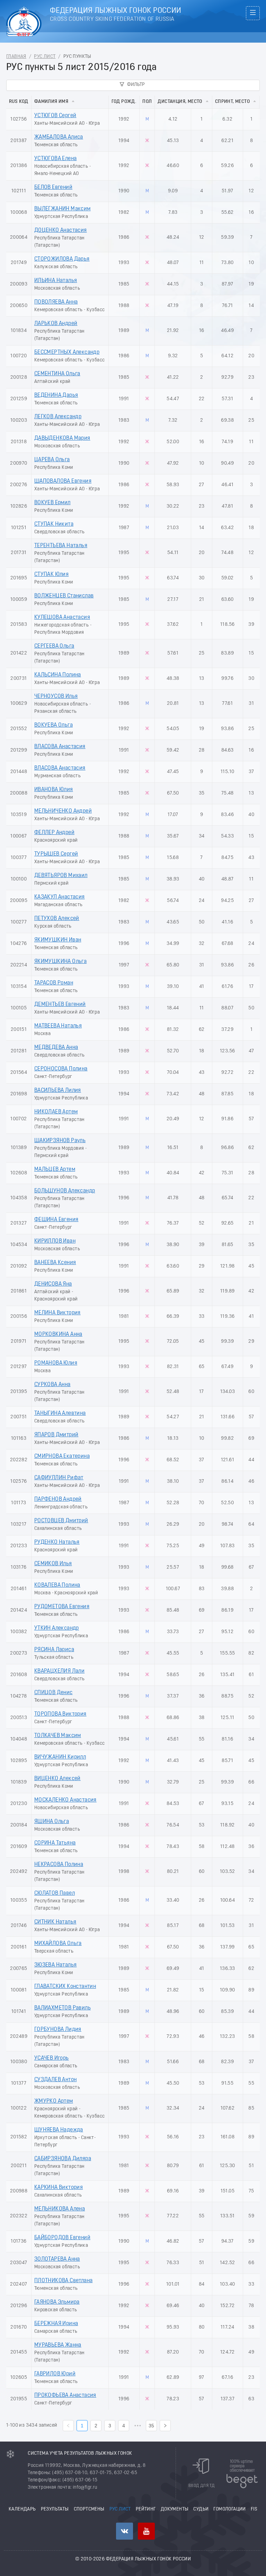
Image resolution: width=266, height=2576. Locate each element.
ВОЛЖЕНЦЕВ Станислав (64, 596)
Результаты (55, 2509)
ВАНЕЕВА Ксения (55, 1263)
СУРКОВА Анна (52, 1385)
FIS (254, 2509)
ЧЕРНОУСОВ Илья (56, 696)
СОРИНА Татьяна (55, 1843)
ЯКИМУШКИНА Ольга (60, 962)
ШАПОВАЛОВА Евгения (63, 481)
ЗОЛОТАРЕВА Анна (57, 2259)
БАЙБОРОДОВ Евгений (62, 2238)
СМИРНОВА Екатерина (62, 1456)
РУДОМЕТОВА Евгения (62, 1607)
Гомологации (229, 2509)
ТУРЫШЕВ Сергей (56, 854)
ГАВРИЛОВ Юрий (55, 2374)
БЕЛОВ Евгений (53, 187)
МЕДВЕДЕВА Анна (56, 1048)
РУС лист (45, 57)
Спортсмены (89, 2509)
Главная (16, 57)
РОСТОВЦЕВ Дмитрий (61, 1521)
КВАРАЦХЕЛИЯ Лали (59, 1671)
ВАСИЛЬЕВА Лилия (58, 1090)
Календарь (22, 2509)
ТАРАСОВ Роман (54, 983)
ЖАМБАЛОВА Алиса (59, 137)
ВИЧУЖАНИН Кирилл (60, 1757)
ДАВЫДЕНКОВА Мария (62, 438)
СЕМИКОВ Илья (53, 1564)
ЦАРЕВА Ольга (52, 460)
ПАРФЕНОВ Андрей (58, 1499)
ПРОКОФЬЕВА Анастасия (65, 2395)
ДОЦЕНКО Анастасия (61, 230)
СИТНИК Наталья (55, 1922)
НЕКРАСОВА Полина (59, 1865)
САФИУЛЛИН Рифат (59, 1478)
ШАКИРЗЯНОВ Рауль (60, 1141)
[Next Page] (165, 2426)
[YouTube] (146, 2531)
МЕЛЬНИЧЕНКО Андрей (63, 811)
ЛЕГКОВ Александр (58, 417)
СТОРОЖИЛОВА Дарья (62, 259)
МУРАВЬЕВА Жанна (58, 2345)
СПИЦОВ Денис (54, 1693)
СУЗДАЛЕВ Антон (56, 2080)
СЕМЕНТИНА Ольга (57, 374)
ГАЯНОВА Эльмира (57, 2302)
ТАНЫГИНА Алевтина (60, 1413)
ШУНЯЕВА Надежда (59, 2130)
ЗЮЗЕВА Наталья (56, 1965)
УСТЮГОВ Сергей (55, 116)
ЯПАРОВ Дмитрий (56, 1435)
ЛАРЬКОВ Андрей (56, 324)
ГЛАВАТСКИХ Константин (65, 1987)
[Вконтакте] (125, 2531)
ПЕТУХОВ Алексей (57, 919)
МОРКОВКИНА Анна (58, 1334)
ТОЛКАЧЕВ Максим (58, 1736)
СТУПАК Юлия (51, 575)
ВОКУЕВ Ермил (52, 503)
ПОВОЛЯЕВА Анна (56, 302)
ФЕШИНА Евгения (56, 1220)
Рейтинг (146, 2509)
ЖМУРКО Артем (54, 2101)
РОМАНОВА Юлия (56, 1363)
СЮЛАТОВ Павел (55, 1893)
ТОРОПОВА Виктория (60, 1714)
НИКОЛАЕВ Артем (56, 1112)
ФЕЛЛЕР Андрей (54, 833)
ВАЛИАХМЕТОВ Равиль (63, 2008)
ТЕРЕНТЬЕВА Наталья (61, 546)
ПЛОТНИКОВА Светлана (64, 2281)
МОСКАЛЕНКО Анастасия (65, 1800)
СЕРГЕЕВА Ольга (54, 646)
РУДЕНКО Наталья (57, 1542)
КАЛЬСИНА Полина (58, 675)
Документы (175, 2509)
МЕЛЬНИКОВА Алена (60, 2209)
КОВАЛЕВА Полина (57, 1585)
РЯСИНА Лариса (54, 1650)
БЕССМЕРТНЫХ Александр (67, 352)
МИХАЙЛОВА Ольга (58, 1944)
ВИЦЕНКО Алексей (57, 1779)
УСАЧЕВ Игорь (52, 2058)
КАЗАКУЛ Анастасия (60, 897)
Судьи (201, 2509)
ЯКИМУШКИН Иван (58, 940)
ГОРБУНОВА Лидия (58, 2030)
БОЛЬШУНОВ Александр (65, 1191)
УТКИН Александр (57, 1628)
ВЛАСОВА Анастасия (60, 747)
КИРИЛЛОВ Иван (55, 1241)
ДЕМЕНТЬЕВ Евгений (60, 1005)
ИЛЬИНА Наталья (56, 281)
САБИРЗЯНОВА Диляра (63, 2159)
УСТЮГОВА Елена (56, 159)
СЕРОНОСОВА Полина (61, 1069)
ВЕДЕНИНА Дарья (56, 395)
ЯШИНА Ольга (52, 1822)
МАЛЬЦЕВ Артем (55, 1169)
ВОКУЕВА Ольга (54, 725)
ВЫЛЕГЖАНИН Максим (63, 209)
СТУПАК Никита (54, 524)
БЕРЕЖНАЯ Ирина (56, 2324)
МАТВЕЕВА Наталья (58, 1026)
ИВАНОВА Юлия (54, 790)
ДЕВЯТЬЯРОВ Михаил (61, 876)
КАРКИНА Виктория (59, 2188)
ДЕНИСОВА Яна (53, 1284)
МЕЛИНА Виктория (57, 1313)
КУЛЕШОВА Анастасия (62, 617)
